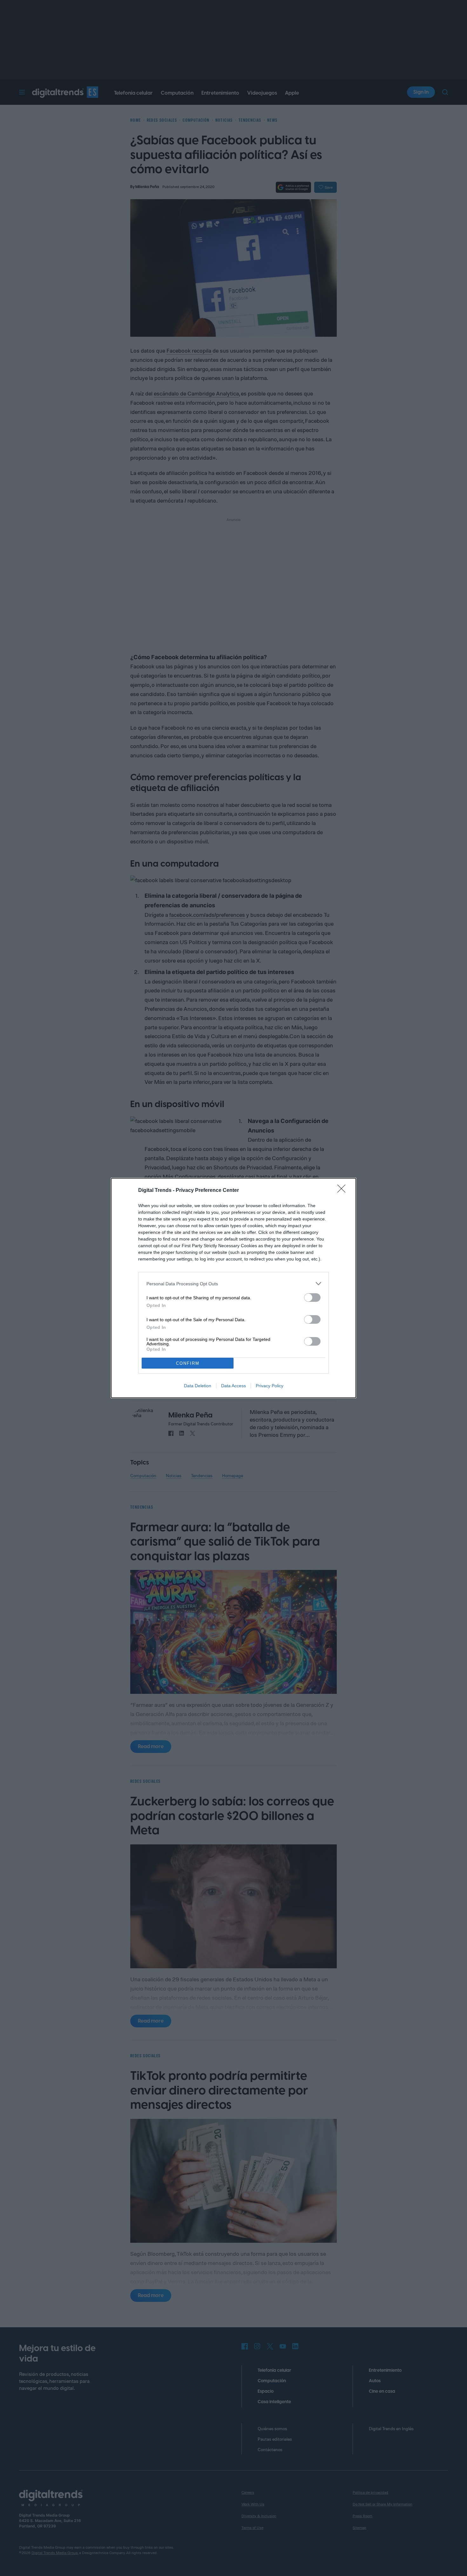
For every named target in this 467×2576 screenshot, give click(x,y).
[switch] (312, 1298)
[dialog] (233, 1288)
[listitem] (233, 1284)
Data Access (233, 1386)
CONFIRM (188, 1363)
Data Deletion (198, 1386)
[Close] (343, 1191)
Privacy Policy (270, 1386)
